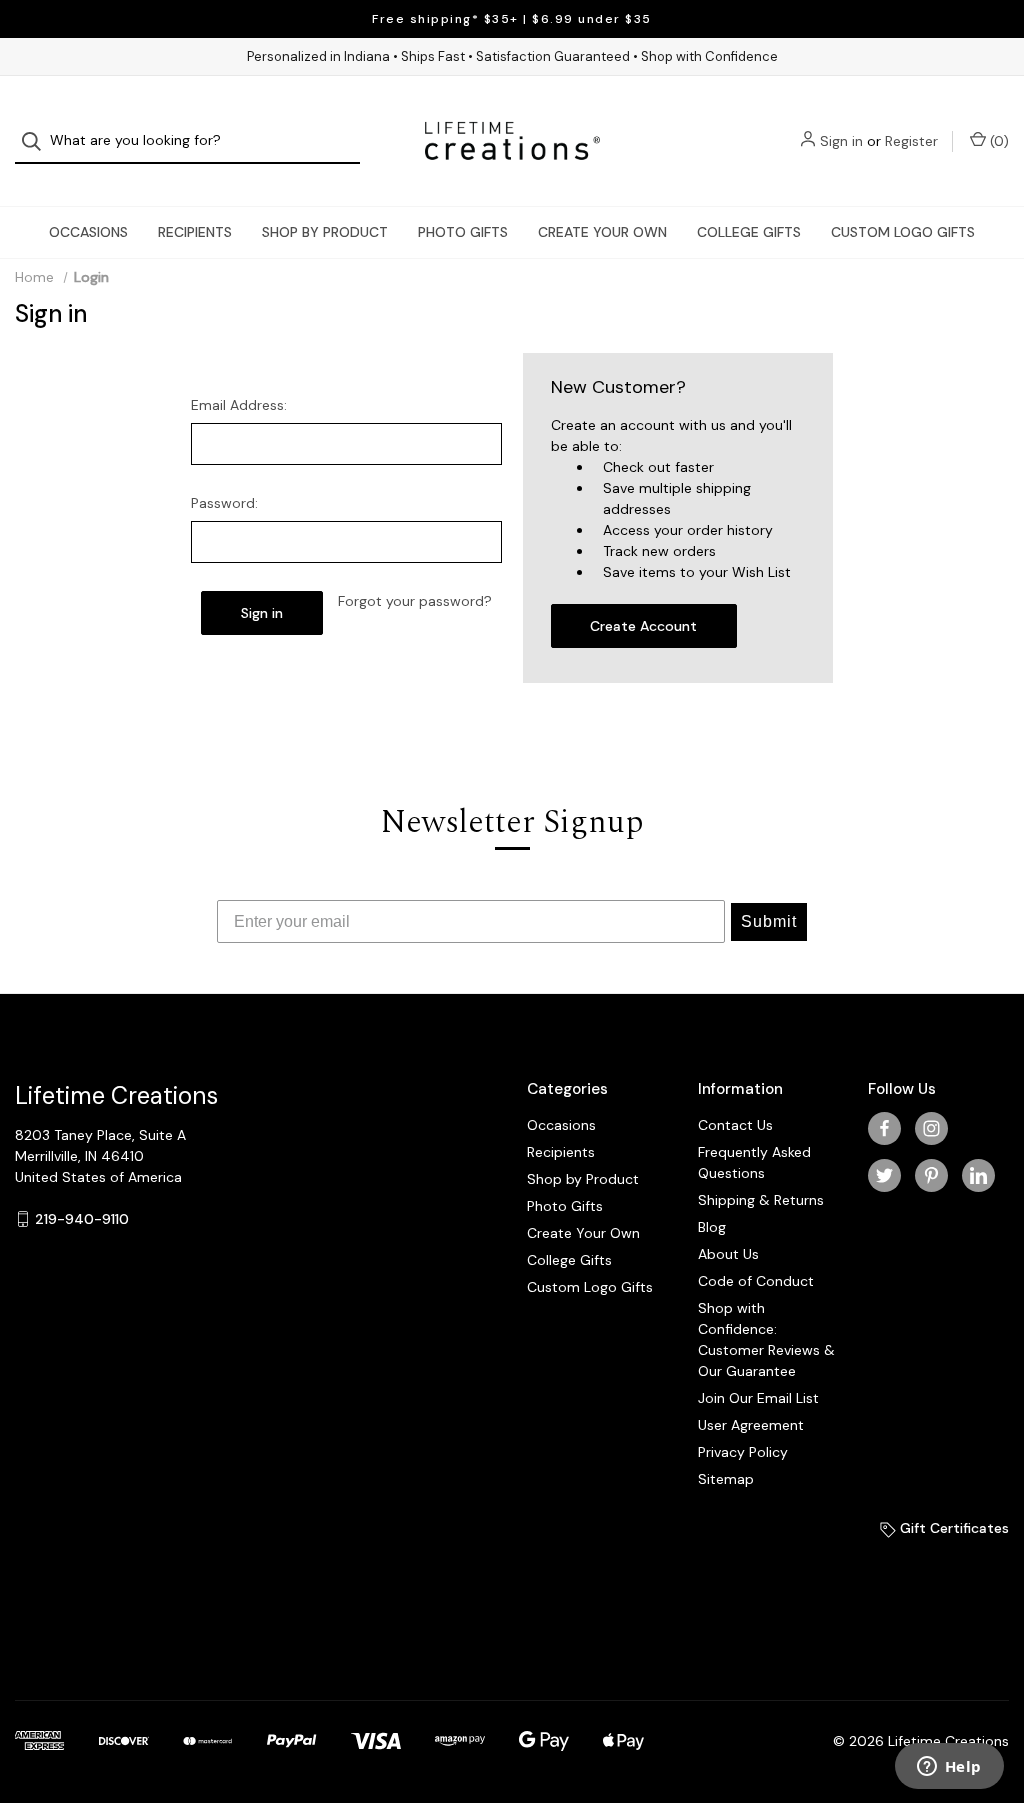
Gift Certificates (952, 1528)
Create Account (643, 626)
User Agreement (751, 1425)
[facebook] (884, 1128)
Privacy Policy (743, 1452)
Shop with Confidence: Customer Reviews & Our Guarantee (766, 1339)
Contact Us (735, 1125)
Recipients (195, 232)
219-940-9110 (82, 1219)
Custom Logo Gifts (903, 232)
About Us (728, 1254)
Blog (712, 1227)
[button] (98, 1590)
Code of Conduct (756, 1281)
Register (911, 141)
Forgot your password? (415, 601)
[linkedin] (978, 1175)
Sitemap (726, 1479)
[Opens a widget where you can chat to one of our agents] (949, 1768)
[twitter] (884, 1175)
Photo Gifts (463, 232)
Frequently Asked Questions (754, 1162)
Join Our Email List (758, 1398)
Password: (224, 503)
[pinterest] (931, 1175)
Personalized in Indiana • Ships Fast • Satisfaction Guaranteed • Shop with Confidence (512, 57)
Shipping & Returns (761, 1200)
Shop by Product (325, 232)
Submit (769, 921)
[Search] (37, 141)
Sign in (841, 141)
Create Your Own (602, 232)
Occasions (88, 232)
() (997, 141)
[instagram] (931, 1128)
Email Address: (239, 405)
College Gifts (749, 232)
